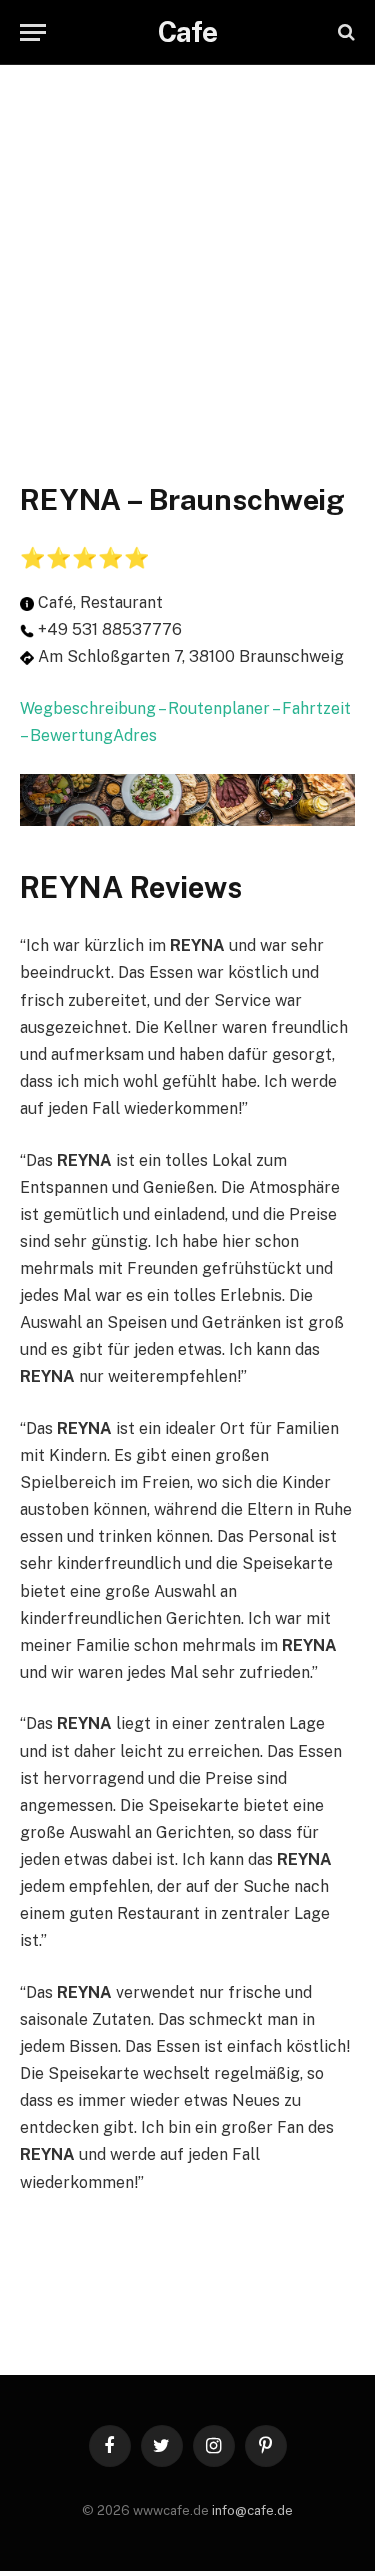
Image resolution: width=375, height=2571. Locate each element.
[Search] (344, 32)
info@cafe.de (252, 2510)
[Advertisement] (187, 252)
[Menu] (33, 32)
